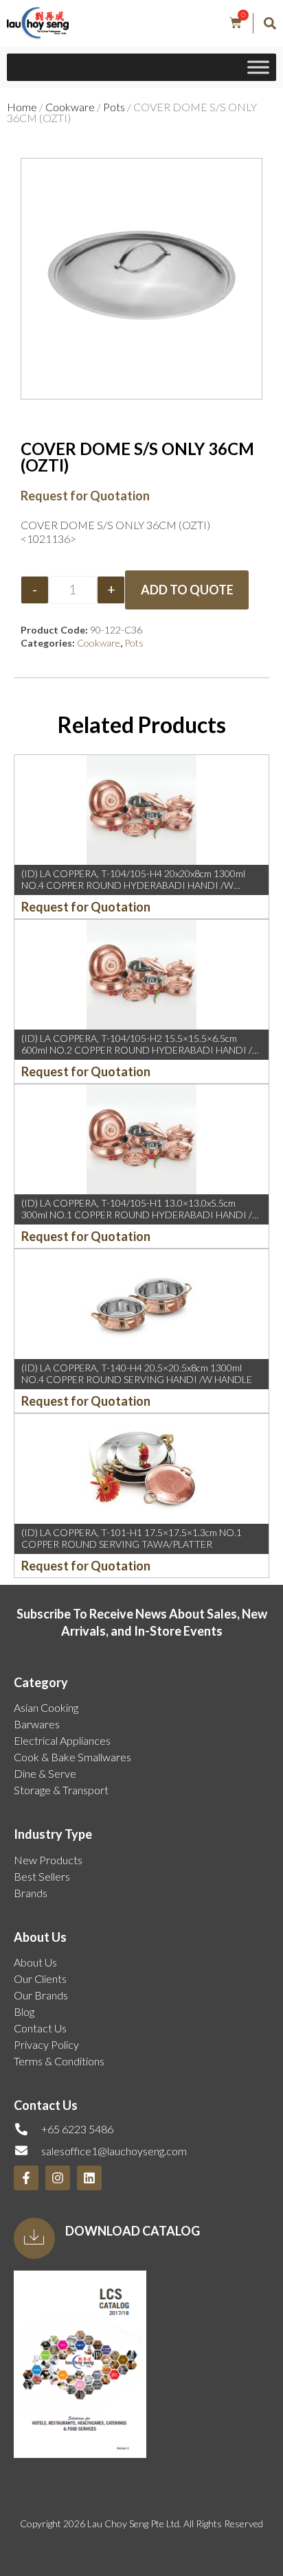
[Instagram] (58, 2178)
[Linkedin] (89, 2178)
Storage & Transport (61, 1790)
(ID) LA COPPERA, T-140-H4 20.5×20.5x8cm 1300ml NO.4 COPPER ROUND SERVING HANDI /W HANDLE (137, 1373)
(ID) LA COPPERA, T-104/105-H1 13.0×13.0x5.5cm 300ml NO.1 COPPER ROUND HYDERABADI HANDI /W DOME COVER (141, 1215)
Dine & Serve (45, 1773)
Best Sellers (42, 1876)
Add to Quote (187, 590)
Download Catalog (133, 2231)
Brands (31, 1893)
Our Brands (41, 1995)
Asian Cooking (46, 1707)
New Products (48, 1860)
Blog (24, 2011)
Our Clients (40, 1979)
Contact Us (40, 2028)
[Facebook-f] (26, 2178)
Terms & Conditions (59, 2061)
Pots (114, 107)
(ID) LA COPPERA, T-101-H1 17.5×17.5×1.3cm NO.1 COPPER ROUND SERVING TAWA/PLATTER (132, 1538)
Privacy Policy (46, 2044)
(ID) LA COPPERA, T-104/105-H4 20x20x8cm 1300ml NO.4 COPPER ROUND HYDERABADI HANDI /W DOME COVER (133, 885)
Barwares (37, 1724)
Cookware (70, 107)
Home (22, 107)
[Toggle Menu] (258, 68)
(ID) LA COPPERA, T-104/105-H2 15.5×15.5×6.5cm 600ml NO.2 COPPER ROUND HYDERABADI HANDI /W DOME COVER (141, 1050)
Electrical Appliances (62, 1740)
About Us (35, 1962)
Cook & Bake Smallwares (72, 1757)
